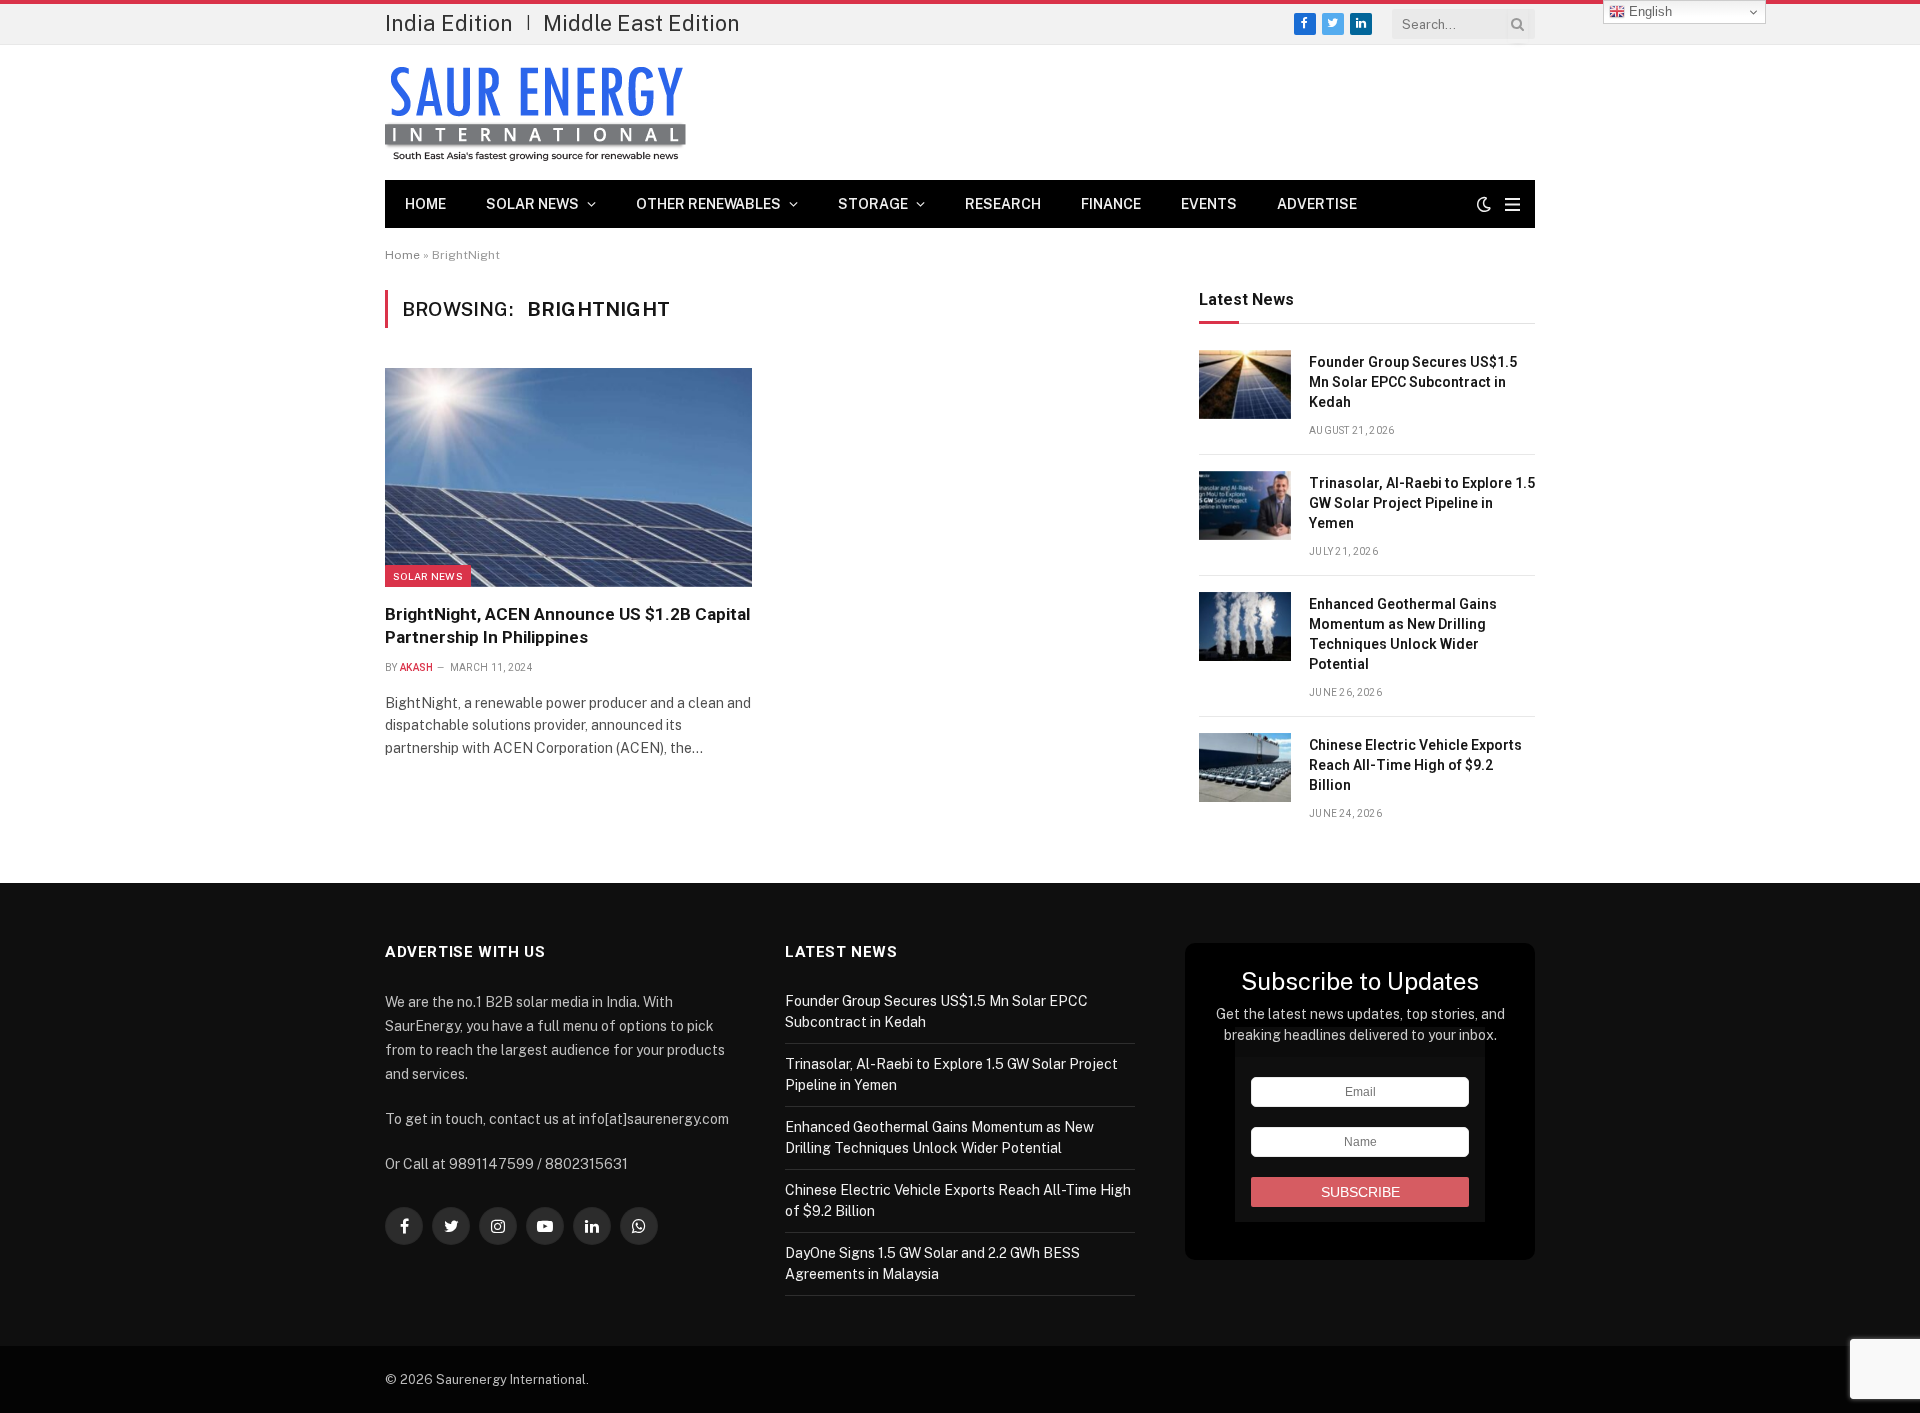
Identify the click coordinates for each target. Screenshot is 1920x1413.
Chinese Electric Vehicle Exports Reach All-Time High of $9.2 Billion (1415, 765)
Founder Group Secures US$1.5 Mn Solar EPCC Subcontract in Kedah (1413, 382)
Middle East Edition (641, 23)
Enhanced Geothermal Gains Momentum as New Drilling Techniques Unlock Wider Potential (1403, 634)
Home (425, 204)
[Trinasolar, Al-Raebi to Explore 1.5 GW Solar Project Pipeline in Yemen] (1245, 505)
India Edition (449, 23)
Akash (417, 667)
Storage (873, 204)
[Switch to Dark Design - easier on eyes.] (1484, 204)
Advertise (1317, 204)
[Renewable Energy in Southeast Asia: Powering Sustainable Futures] (535, 113)
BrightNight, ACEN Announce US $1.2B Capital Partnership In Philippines (567, 625)
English (1648, 11)
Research (1003, 204)
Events (1209, 204)
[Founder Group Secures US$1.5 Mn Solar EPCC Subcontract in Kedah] (1245, 384)
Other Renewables (708, 204)
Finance (1111, 204)
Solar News (532, 204)
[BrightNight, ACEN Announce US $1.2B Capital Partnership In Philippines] (568, 477)
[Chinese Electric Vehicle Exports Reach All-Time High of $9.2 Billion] (1245, 767)
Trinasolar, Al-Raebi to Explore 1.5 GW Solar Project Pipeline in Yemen (1422, 503)
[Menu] (1512, 204)
